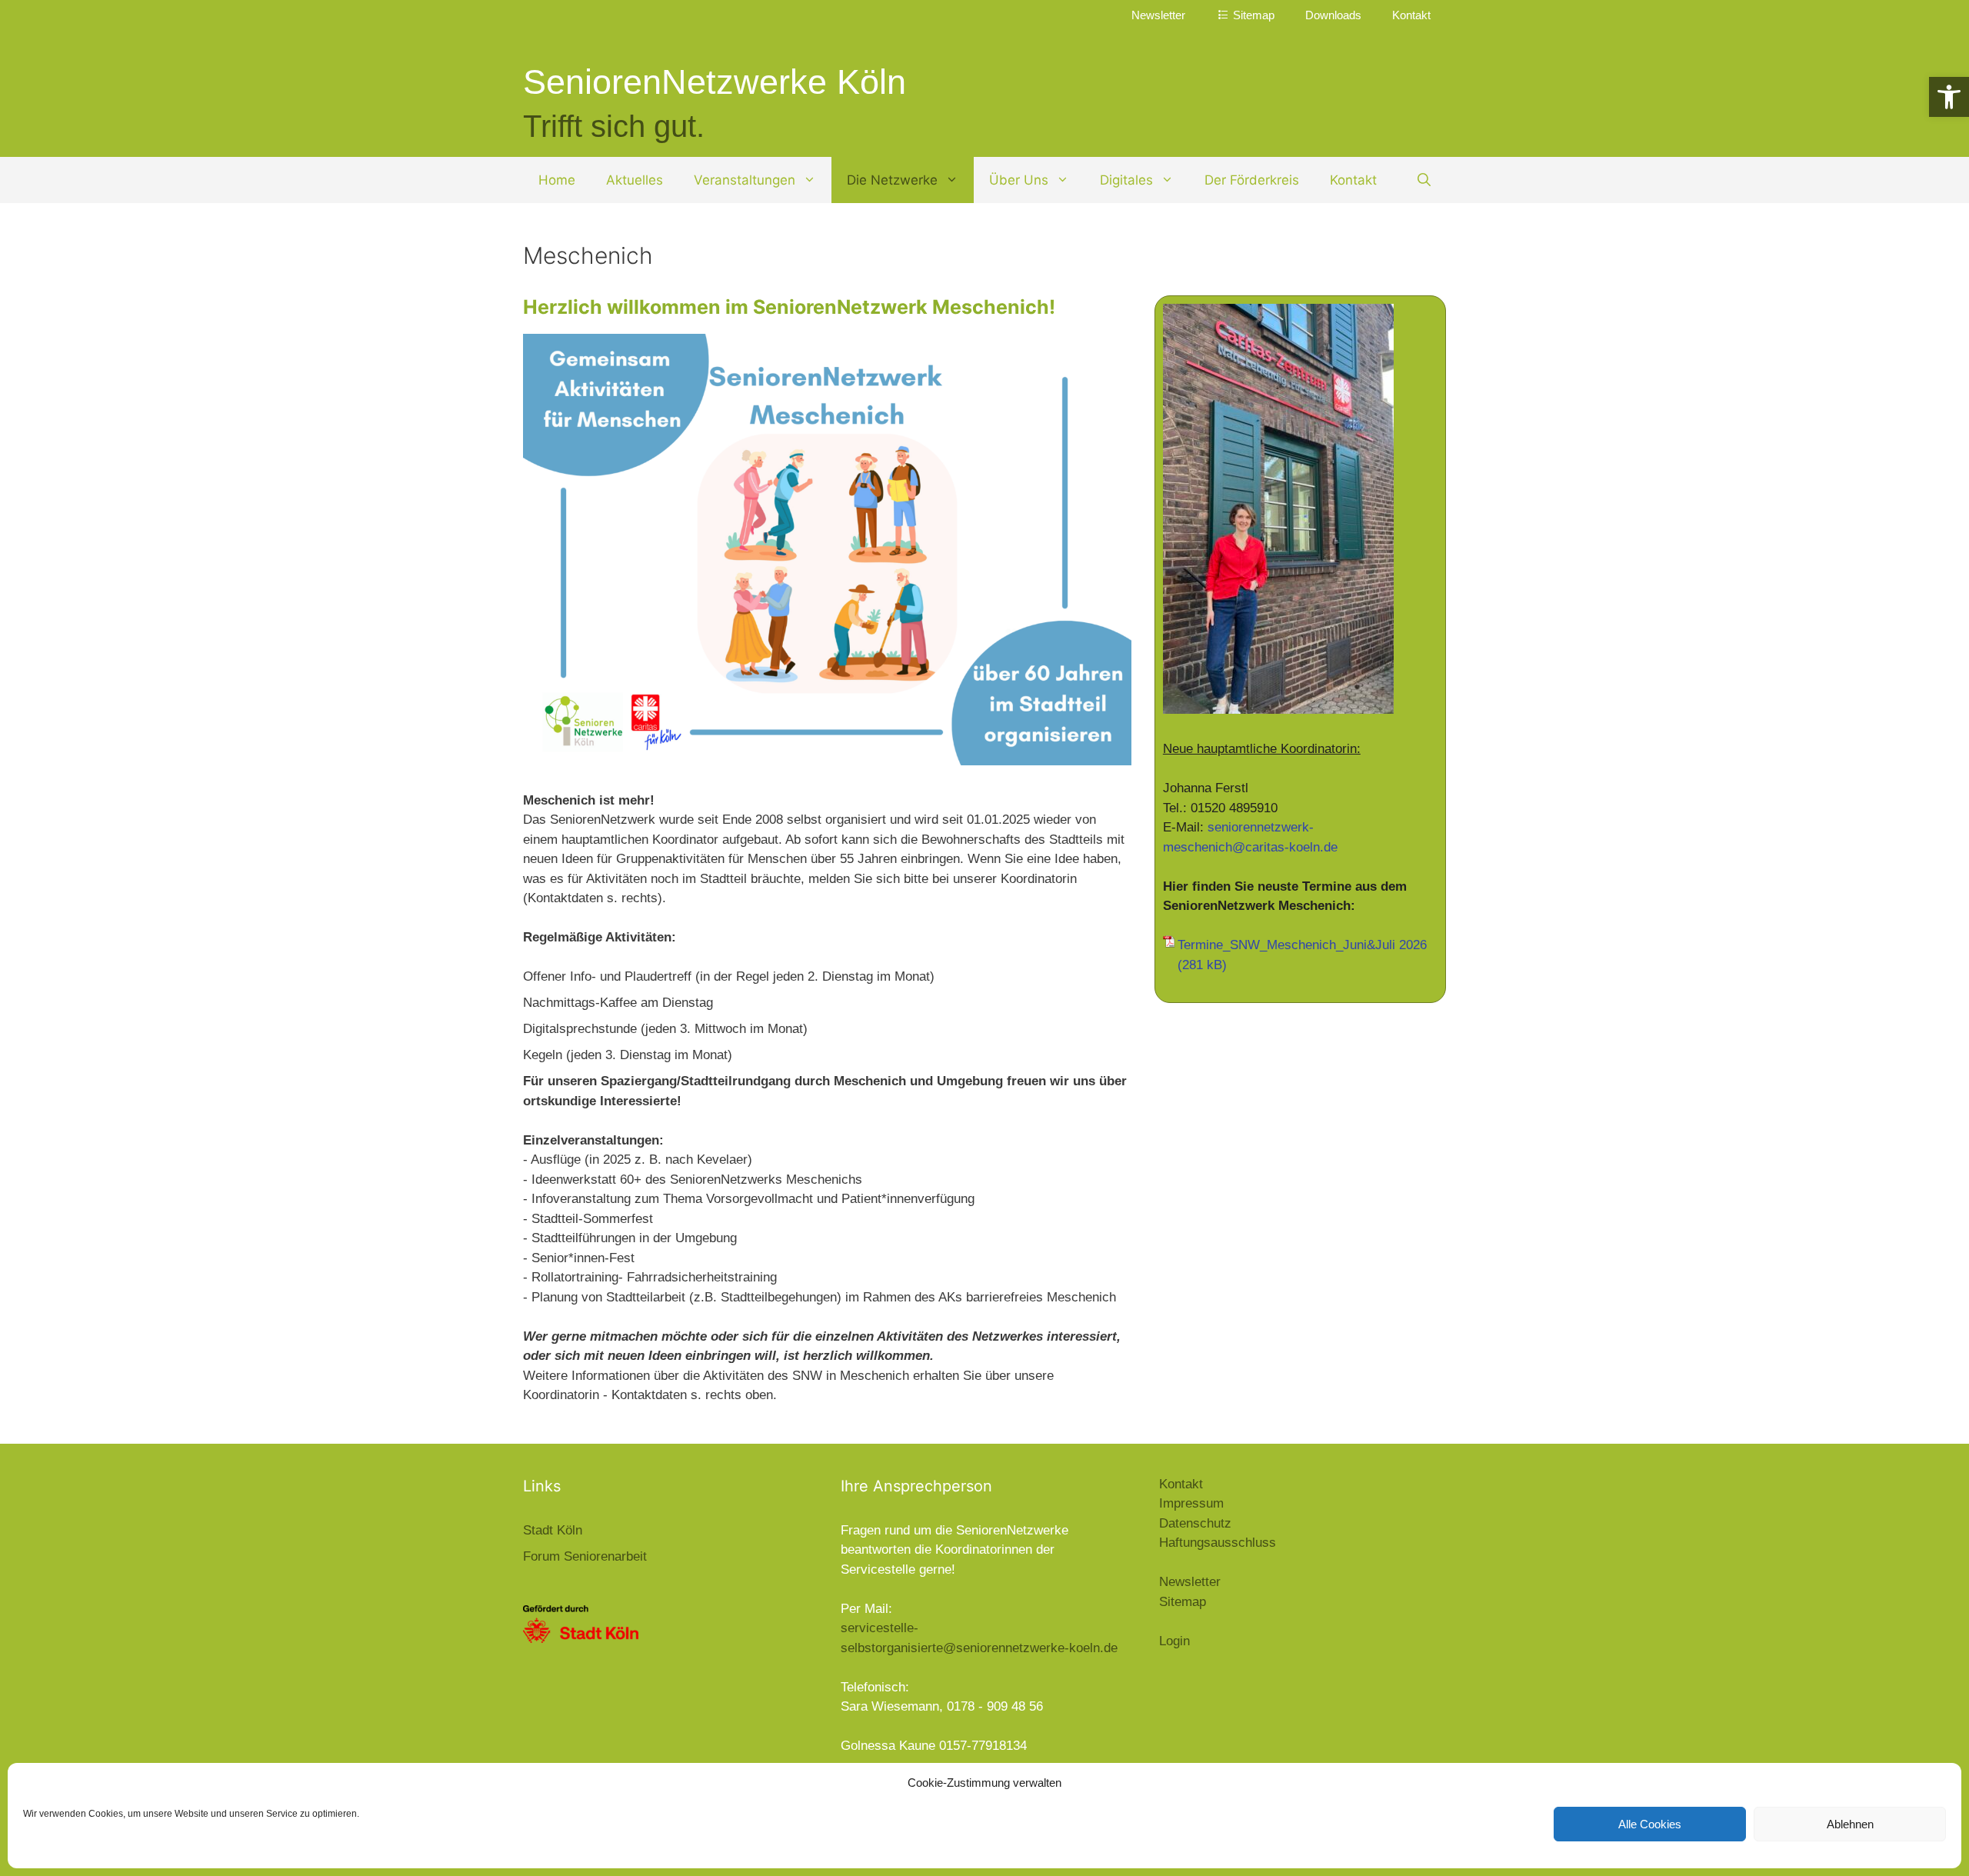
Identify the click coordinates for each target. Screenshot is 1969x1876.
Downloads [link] (1333, 15)
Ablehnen (1850, 1824)
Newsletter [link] (1158, 15)
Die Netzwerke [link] (892, 180)
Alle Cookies (1650, 1824)
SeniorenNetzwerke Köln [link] (715, 82)
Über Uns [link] (1019, 180)
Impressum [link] (1191, 1503)
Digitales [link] (1126, 180)
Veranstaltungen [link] (745, 180)
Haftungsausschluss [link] (1218, 1543)
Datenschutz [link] (1195, 1523)
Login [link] (1174, 1641)
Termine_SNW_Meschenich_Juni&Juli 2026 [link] (1302, 945)
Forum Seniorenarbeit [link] (585, 1556)
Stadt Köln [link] (553, 1530)
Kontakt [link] (1411, 15)
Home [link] (557, 180)
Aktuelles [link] (635, 180)
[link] (1949, 97)
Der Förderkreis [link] (1252, 180)
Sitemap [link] (1183, 1602)
